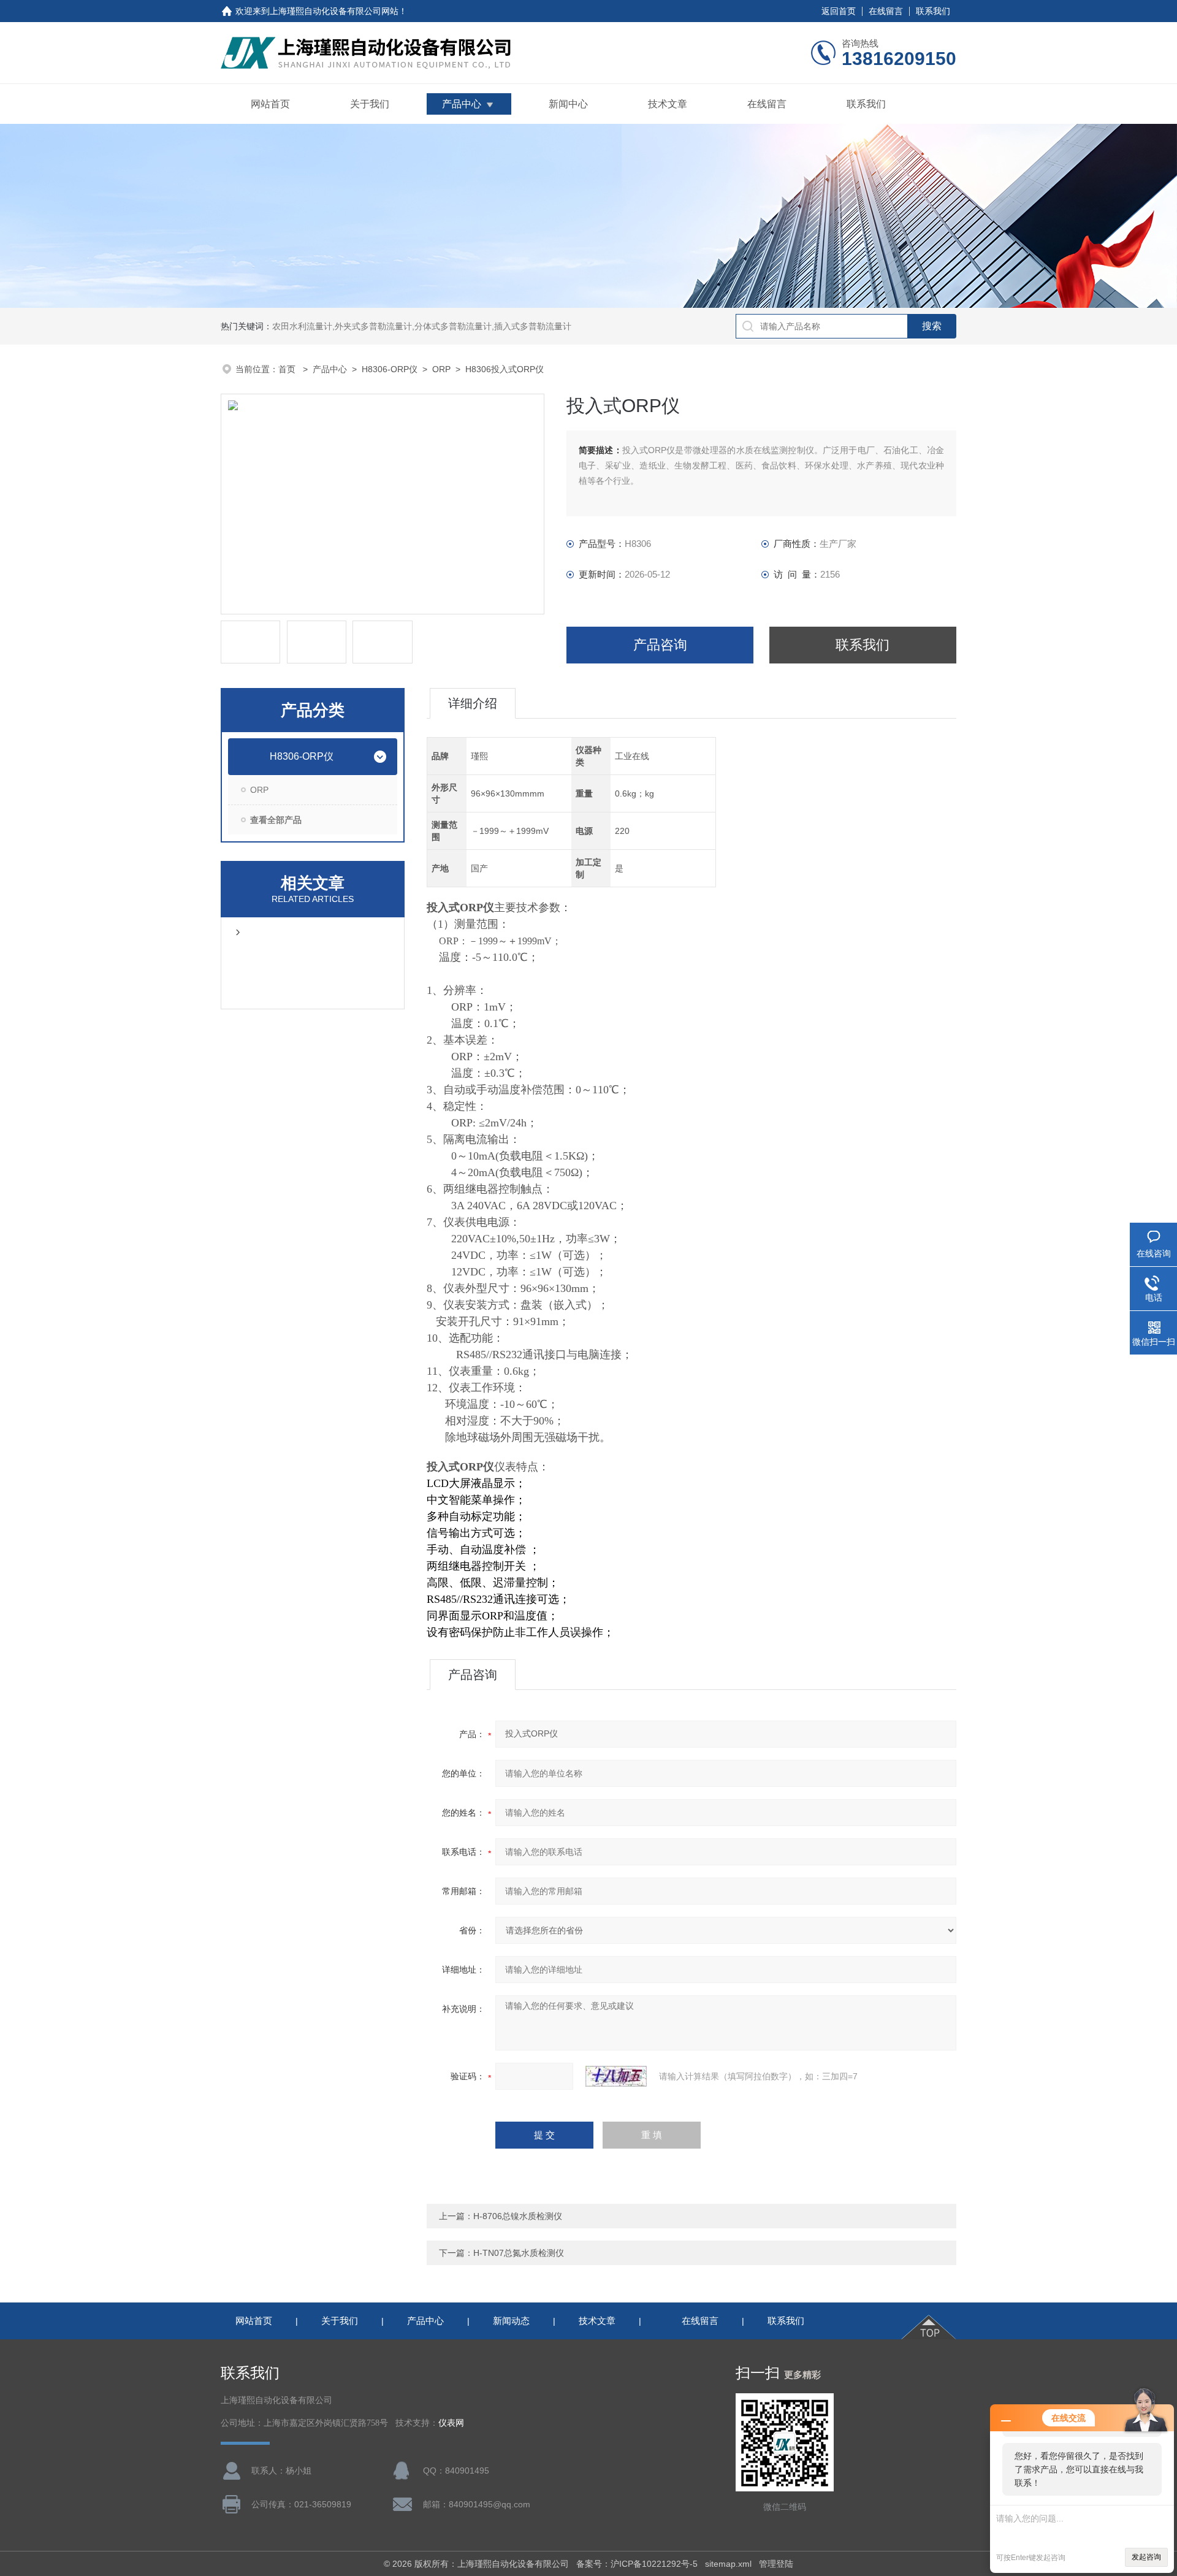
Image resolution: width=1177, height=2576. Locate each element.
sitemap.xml (728, 2564)
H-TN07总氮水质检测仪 (519, 2253)
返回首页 (839, 11)
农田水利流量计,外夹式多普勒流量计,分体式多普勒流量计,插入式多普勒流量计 (422, 326)
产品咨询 (660, 645)
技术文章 (668, 104)
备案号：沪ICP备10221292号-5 (637, 2564)
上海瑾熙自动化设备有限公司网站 (334, 11)
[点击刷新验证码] (616, 2076)
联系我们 (933, 11)
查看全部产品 (276, 820)
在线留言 (886, 11)
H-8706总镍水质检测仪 (518, 2216)
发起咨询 (1146, 2557)
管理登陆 (776, 2564)
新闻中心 (568, 104)
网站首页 (270, 104)
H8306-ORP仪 (390, 369)
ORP (441, 369)
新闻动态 (511, 2321)
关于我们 (370, 104)
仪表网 (451, 2423)
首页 (288, 369)
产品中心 (462, 104)
